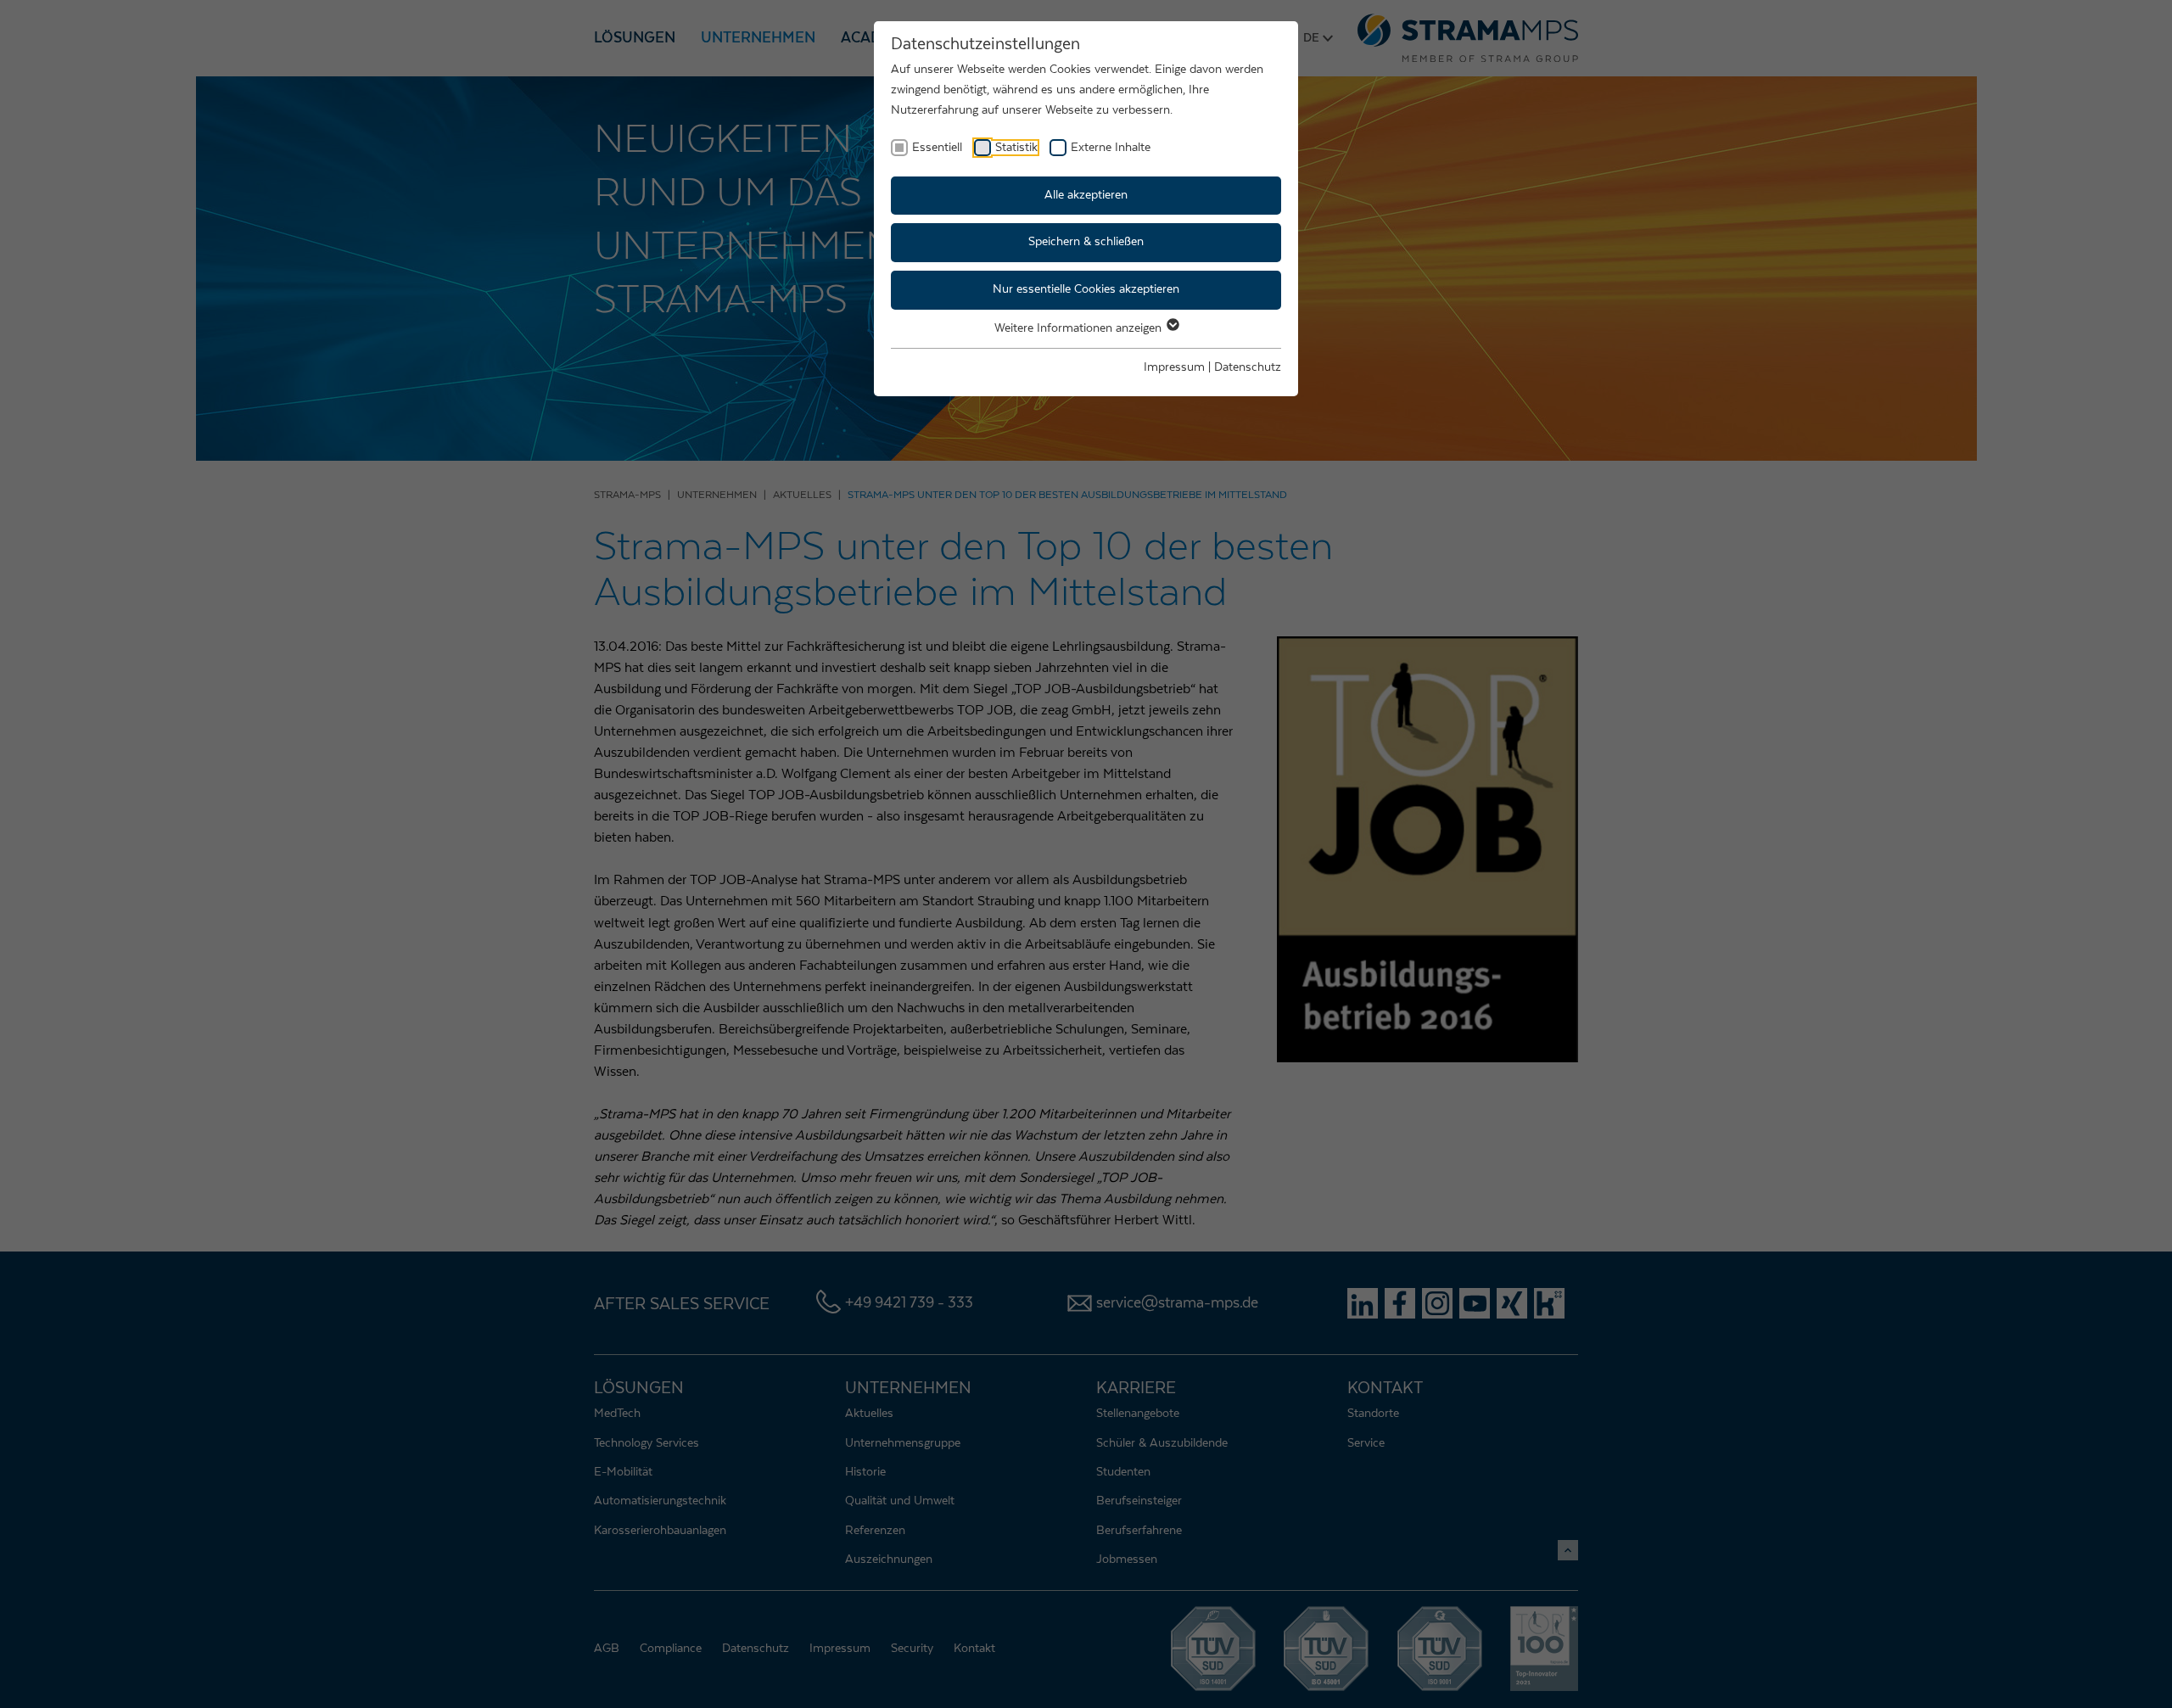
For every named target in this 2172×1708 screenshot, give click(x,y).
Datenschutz (1248, 367)
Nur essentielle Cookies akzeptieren (1086, 289)
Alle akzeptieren (1086, 195)
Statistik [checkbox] (1016, 148)
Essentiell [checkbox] (937, 148)
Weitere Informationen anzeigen (1080, 328)
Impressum (1174, 367)
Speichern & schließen (1086, 242)
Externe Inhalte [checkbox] (1111, 148)
